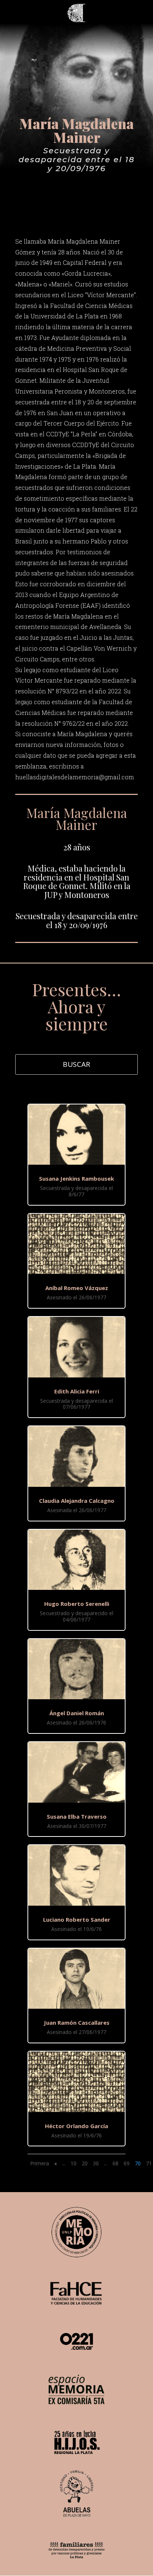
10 (74, 2163)
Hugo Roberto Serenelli (77, 1604)
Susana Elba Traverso (77, 1816)
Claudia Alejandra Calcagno (77, 1501)
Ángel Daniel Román (77, 1713)
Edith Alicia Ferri (77, 1391)
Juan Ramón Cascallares (77, 2022)
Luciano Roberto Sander (77, 1919)
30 (96, 2163)
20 (85, 2163)
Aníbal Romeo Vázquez (77, 1288)
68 (115, 2163)
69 (127, 2163)
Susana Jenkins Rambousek (76, 1178)
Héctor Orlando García (76, 2126)
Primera (40, 2163)
